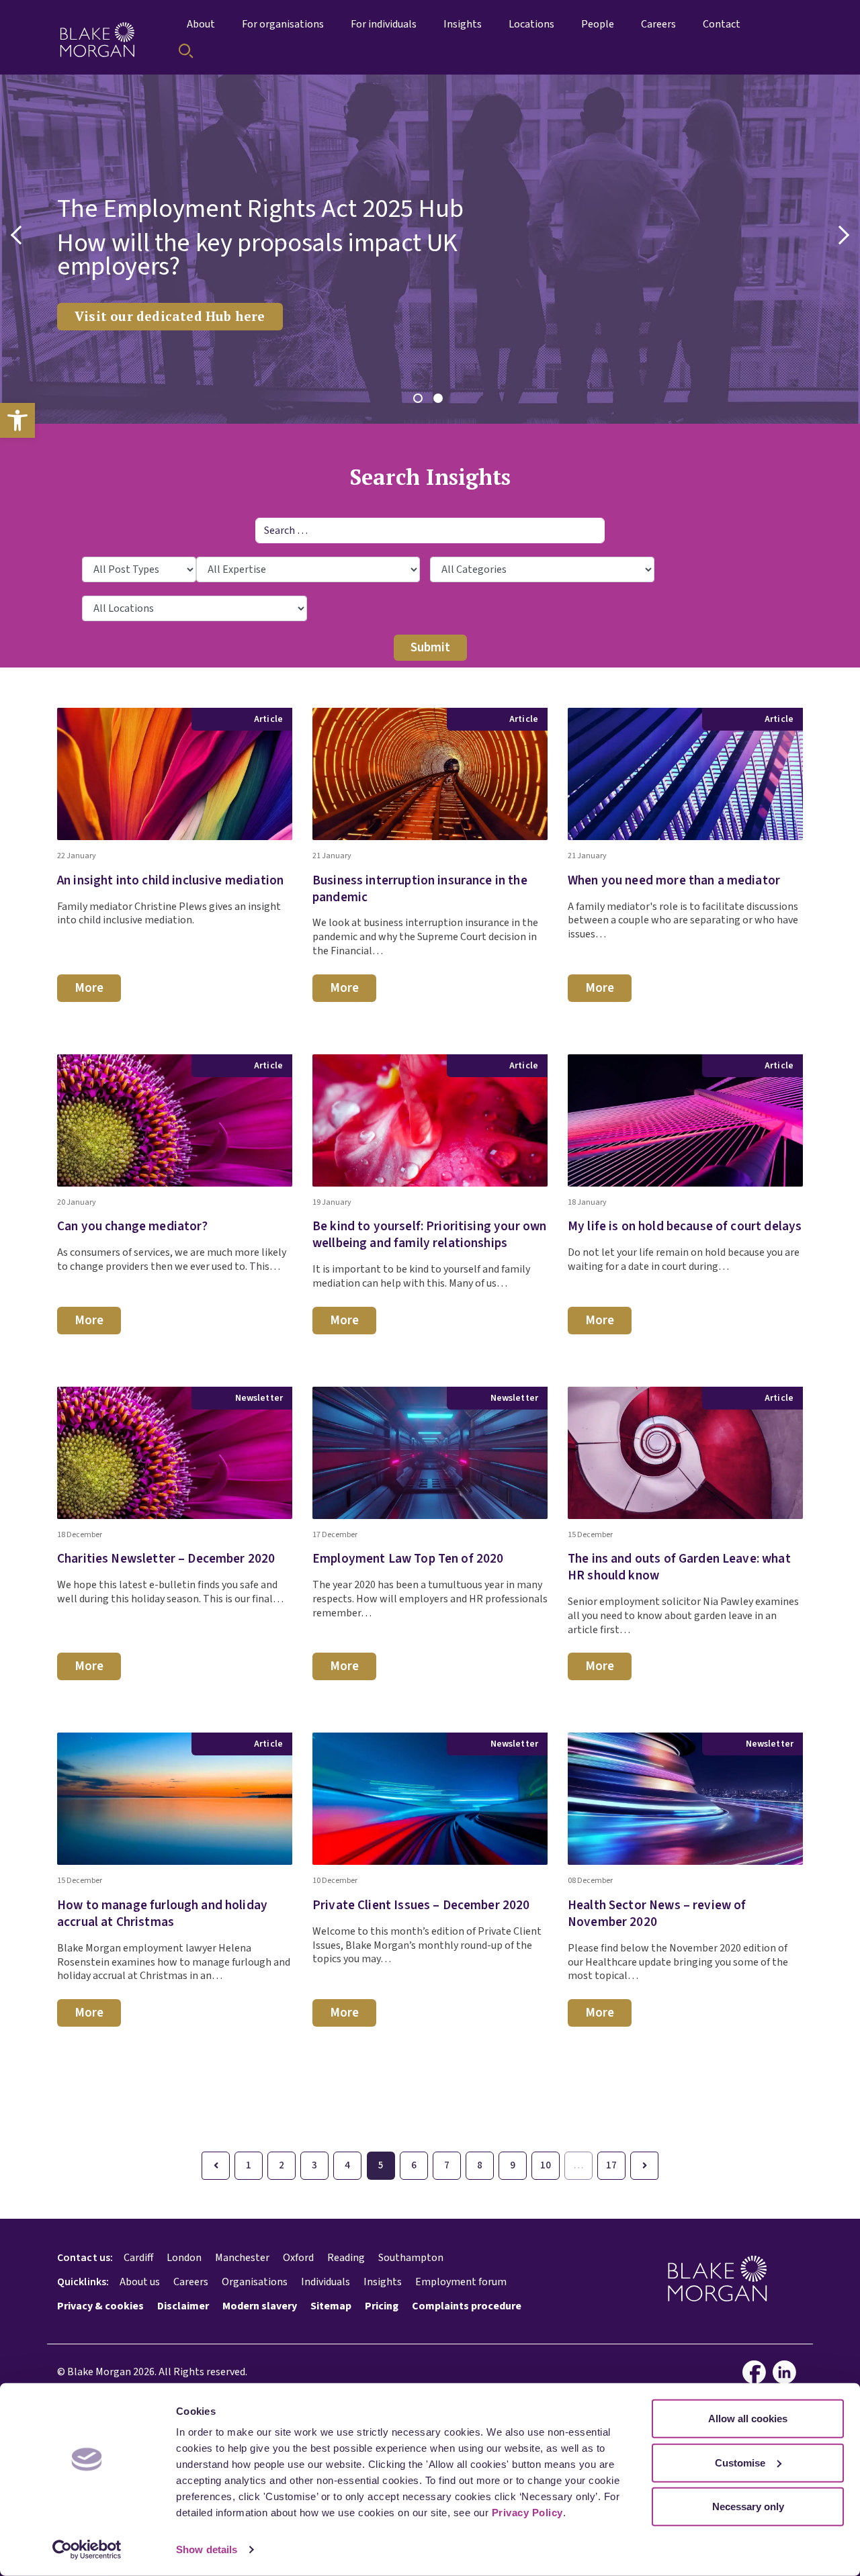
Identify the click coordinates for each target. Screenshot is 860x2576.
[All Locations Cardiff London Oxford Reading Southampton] (195, 608)
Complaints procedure (467, 2306)
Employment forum (461, 2282)
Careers (191, 2282)
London (184, 2258)
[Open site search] (186, 51)
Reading (346, 2258)
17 (611, 2165)
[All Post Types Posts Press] (139, 569)
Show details (207, 2549)
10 (546, 2165)
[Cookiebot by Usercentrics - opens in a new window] (87, 2550)
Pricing (382, 2306)
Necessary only (748, 2506)
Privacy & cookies (100, 2306)
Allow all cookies (748, 2419)
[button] (17, 420)
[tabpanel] (430, 249)
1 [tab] (420, 400)
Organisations (255, 2282)
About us (140, 2282)
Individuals (326, 2282)
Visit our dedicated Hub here (170, 316)
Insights (383, 2282)
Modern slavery (260, 2306)
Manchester (242, 2258)
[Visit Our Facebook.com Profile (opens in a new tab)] (758, 2372)
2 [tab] (440, 400)
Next (840, 235)
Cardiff (138, 2258)
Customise (740, 2462)
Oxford (298, 2258)
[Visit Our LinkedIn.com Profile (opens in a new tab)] (788, 2372)
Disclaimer (183, 2306)
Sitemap (331, 2306)
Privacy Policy (527, 2513)
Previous (20, 235)
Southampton (411, 2258)
